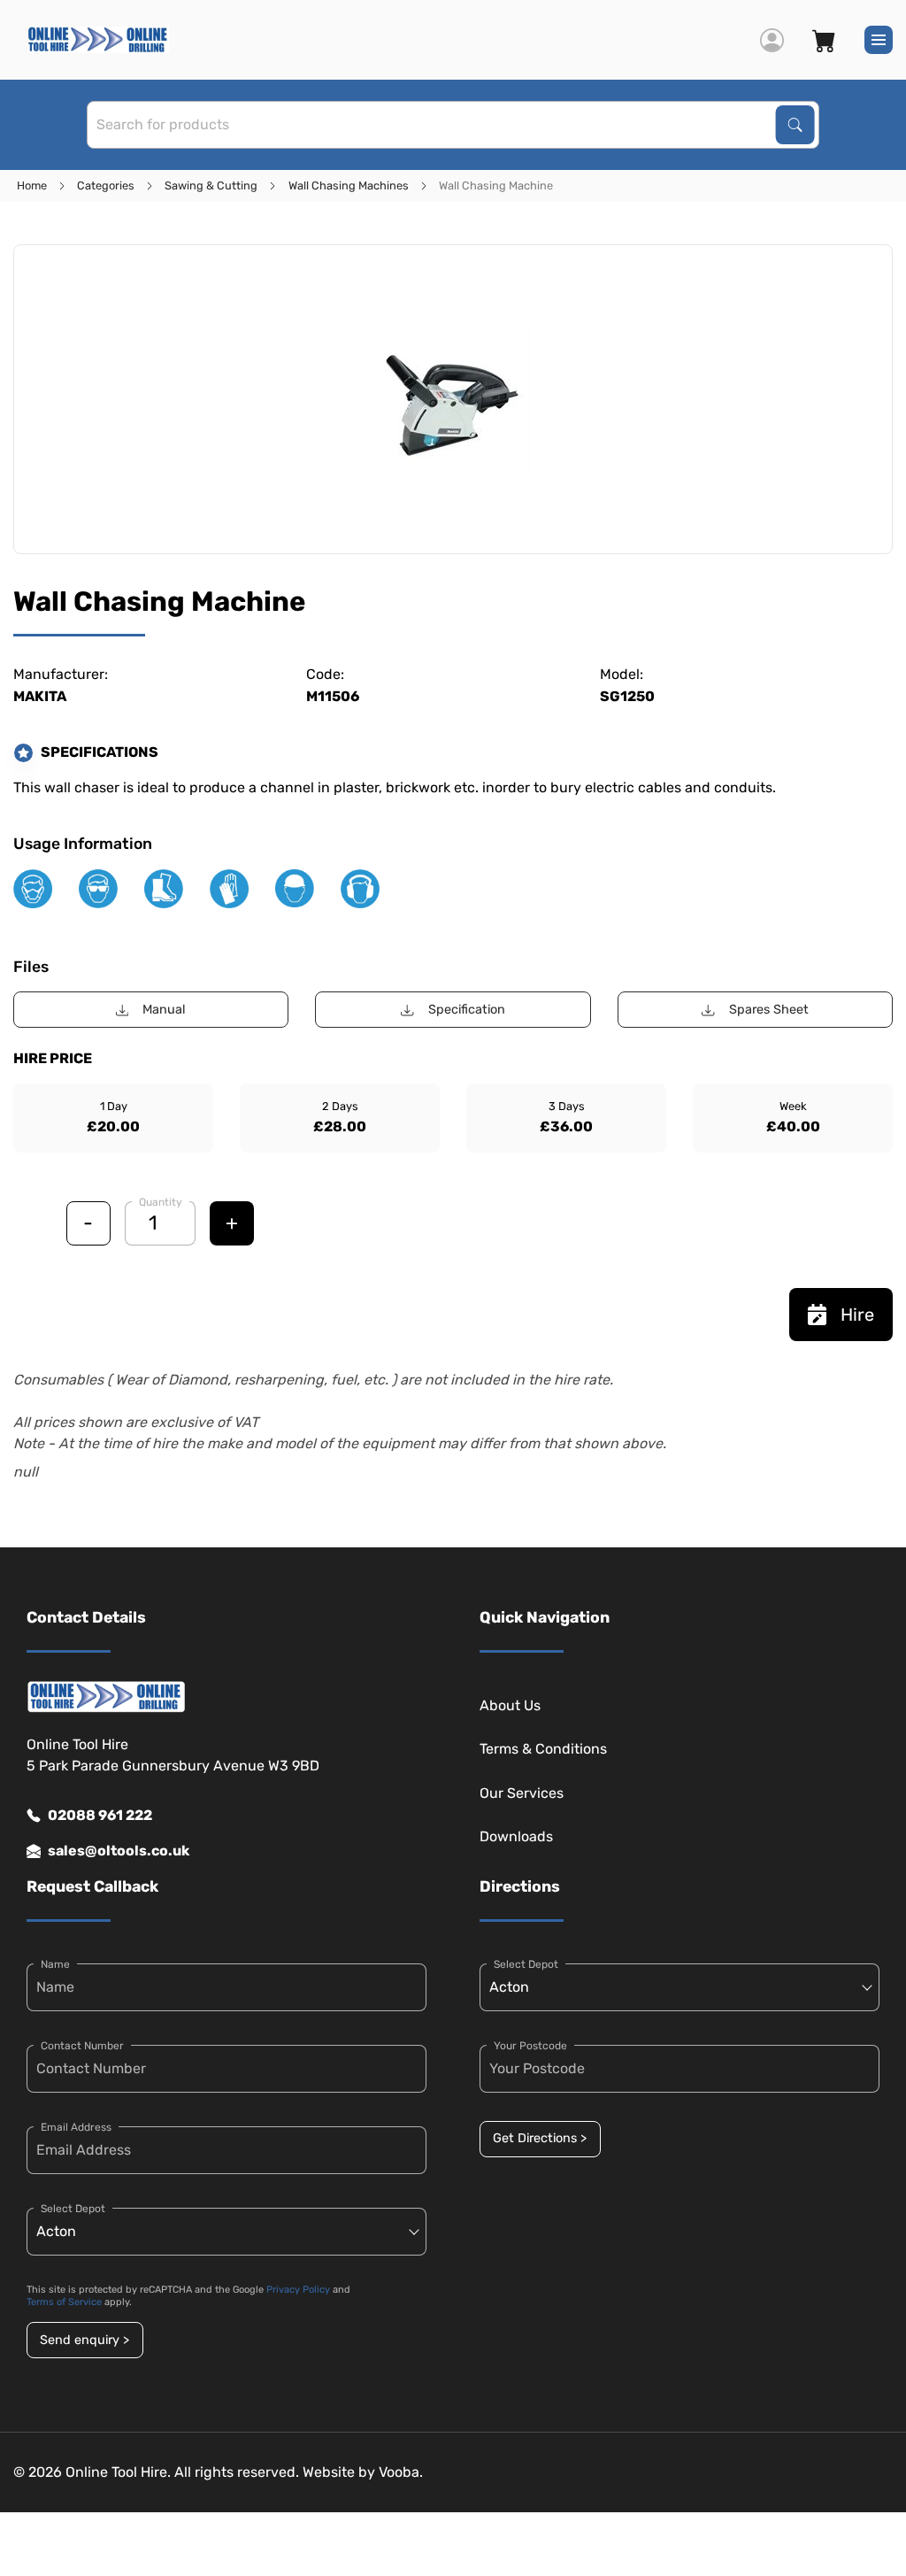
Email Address (76, 2127)
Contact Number (82, 2046)
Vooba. (401, 2472)
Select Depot (73, 2209)
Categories (106, 185)
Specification (467, 1010)
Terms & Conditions (543, 1749)
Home (32, 185)
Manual (164, 1010)
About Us (510, 1705)
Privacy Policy (298, 2290)
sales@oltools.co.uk (119, 1851)
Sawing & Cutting (211, 185)
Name (55, 1964)
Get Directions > (540, 2138)
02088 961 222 (100, 1815)
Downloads (516, 1836)
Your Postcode (530, 2046)
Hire (857, 1315)
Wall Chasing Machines (349, 185)
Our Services (522, 1793)
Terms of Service (64, 2302)
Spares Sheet (769, 1010)
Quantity (161, 1202)
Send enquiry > (84, 2340)
